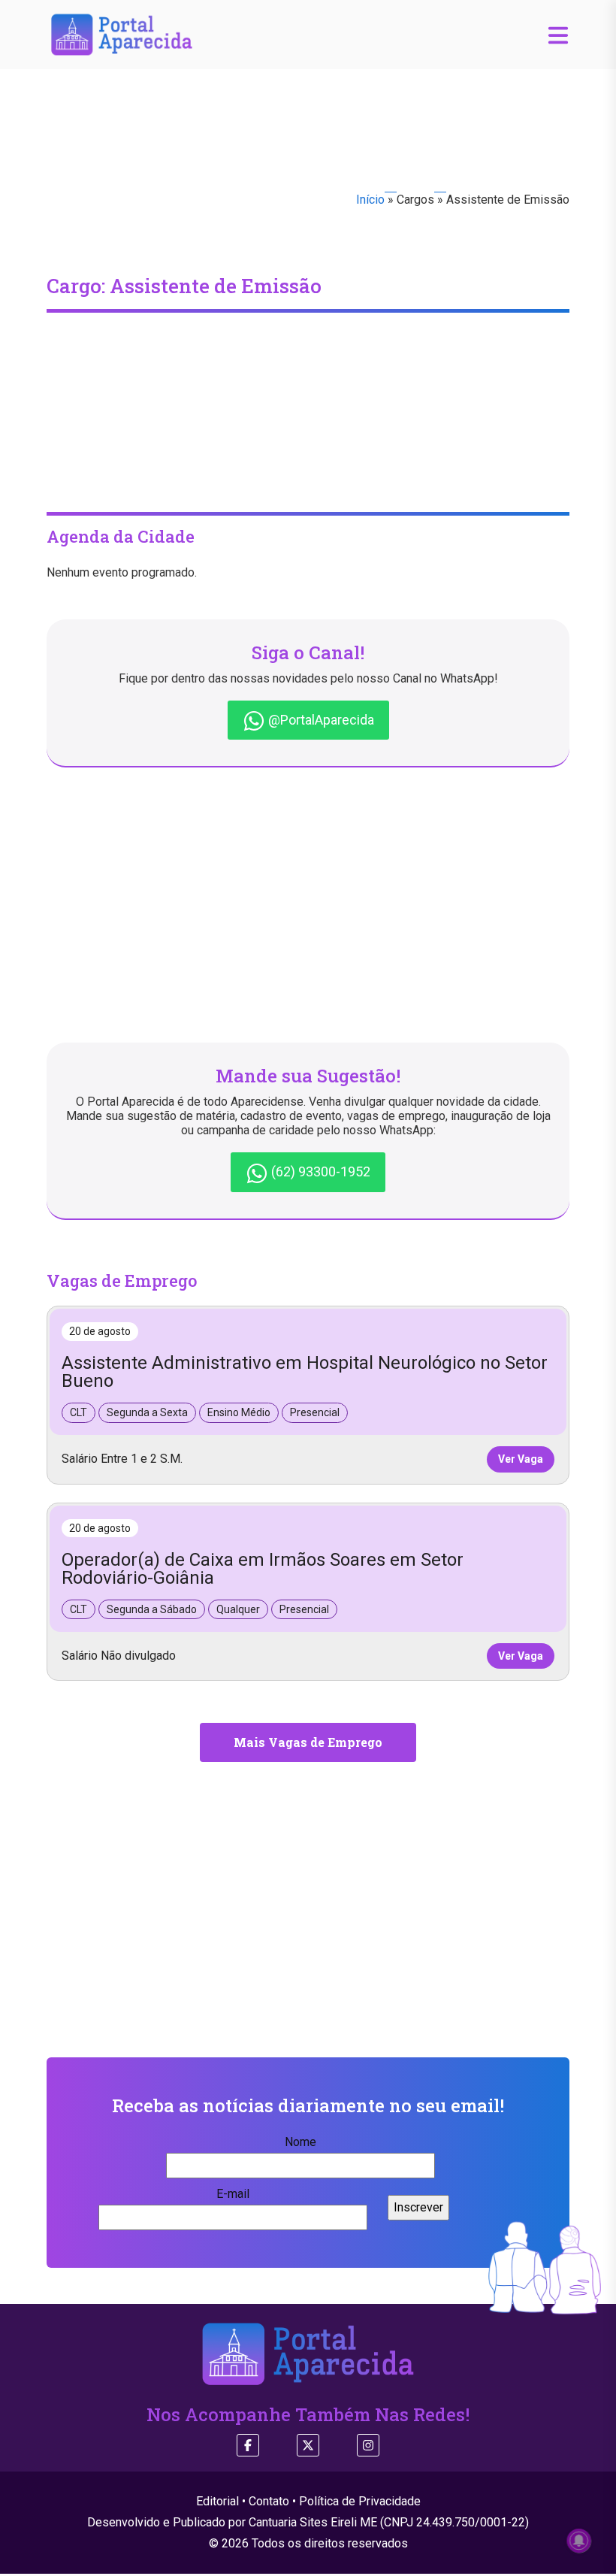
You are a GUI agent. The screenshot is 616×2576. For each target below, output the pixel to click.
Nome (300, 2142)
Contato (269, 2501)
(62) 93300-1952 (319, 1171)
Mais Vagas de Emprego (308, 1742)
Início (370, 200)
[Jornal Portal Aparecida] (122, 33)
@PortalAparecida (320, 720)
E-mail (233, 2194)
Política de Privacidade (360, 2501)
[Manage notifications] (579, 2541)
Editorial (217, 2501)
